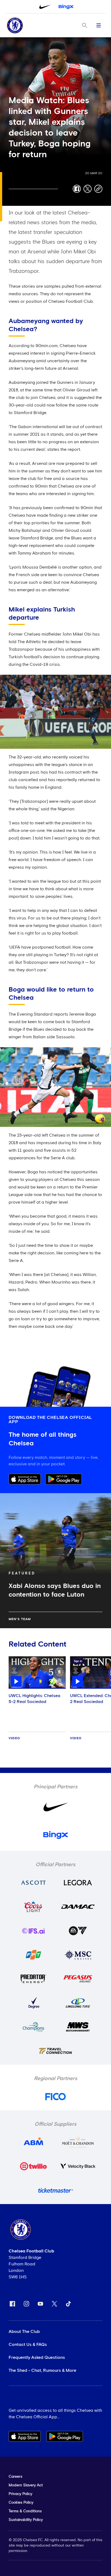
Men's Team (20, 1619)
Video (14, 1738)
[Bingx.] (66, 7)
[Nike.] (45, 7)
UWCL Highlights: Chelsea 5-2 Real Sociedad (34, 1699)
